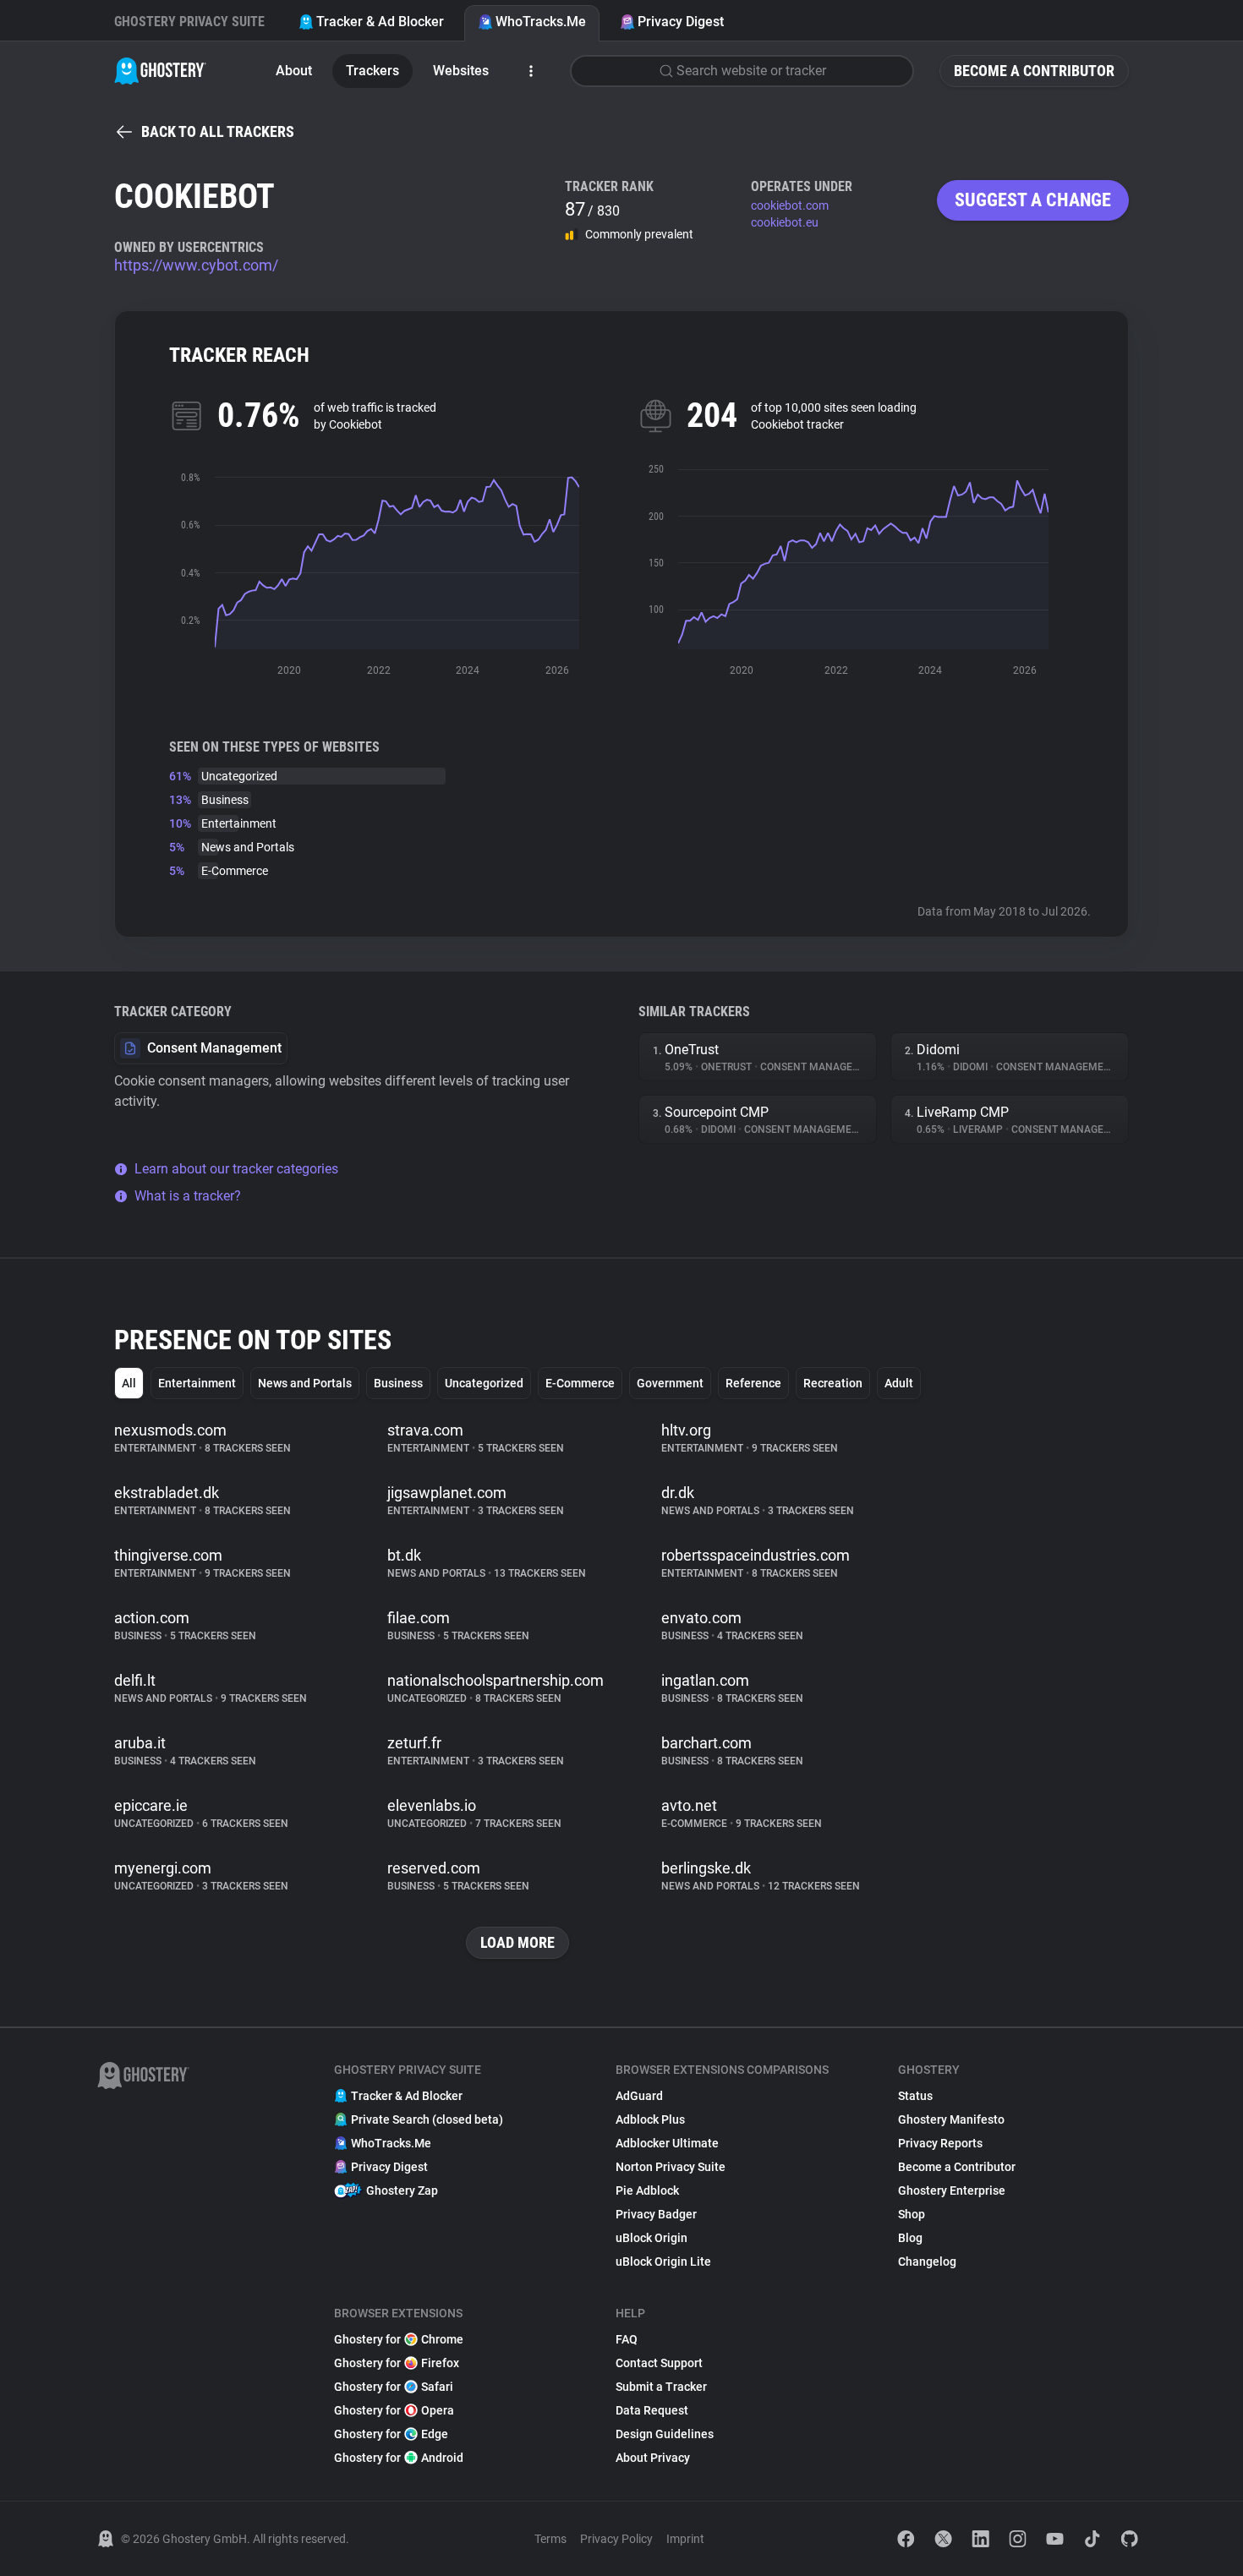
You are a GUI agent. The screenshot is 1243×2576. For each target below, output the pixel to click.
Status (915, 2096)
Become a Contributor (1034, 71)
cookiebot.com (790, 205)
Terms (550, 2539)
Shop (912, 2214)
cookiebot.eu (785, 222)
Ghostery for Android (399, 2458)
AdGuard (639, 2096)
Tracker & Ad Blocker (380, 22)
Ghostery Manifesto (951, 2119)
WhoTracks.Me (541, 22)
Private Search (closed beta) (427, 2119)
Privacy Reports (940, 2143)
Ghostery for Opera (394, 2410)
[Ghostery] (160, 71)
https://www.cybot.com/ (196, 265)
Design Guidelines (665, 2434)
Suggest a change (1033, 200)
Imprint (685, 2539)
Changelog (927, 2262)
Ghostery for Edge (391, 2434)
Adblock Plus (650, 2119)
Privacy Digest (681, 22)
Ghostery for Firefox (397, 2363)
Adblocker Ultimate (667, 2143)
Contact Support (659, 2363)
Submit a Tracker (661, 2387)
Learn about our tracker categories (236, 1169)
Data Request (652, 2410)
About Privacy (653, 2458)
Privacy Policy (616, 2539)
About (294, 71)
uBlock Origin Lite (663, 2262)
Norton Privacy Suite (671, 2167)
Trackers (372, 71)
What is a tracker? (188, 1196)
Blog (910, 2238)
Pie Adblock (647, 2190)
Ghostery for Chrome (399, 2339)
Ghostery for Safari (394, 2387)
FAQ (627, 2339)
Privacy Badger (656, 2214)
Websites (461, 71)
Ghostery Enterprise (952, 2190)
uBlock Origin (652, 2238)
